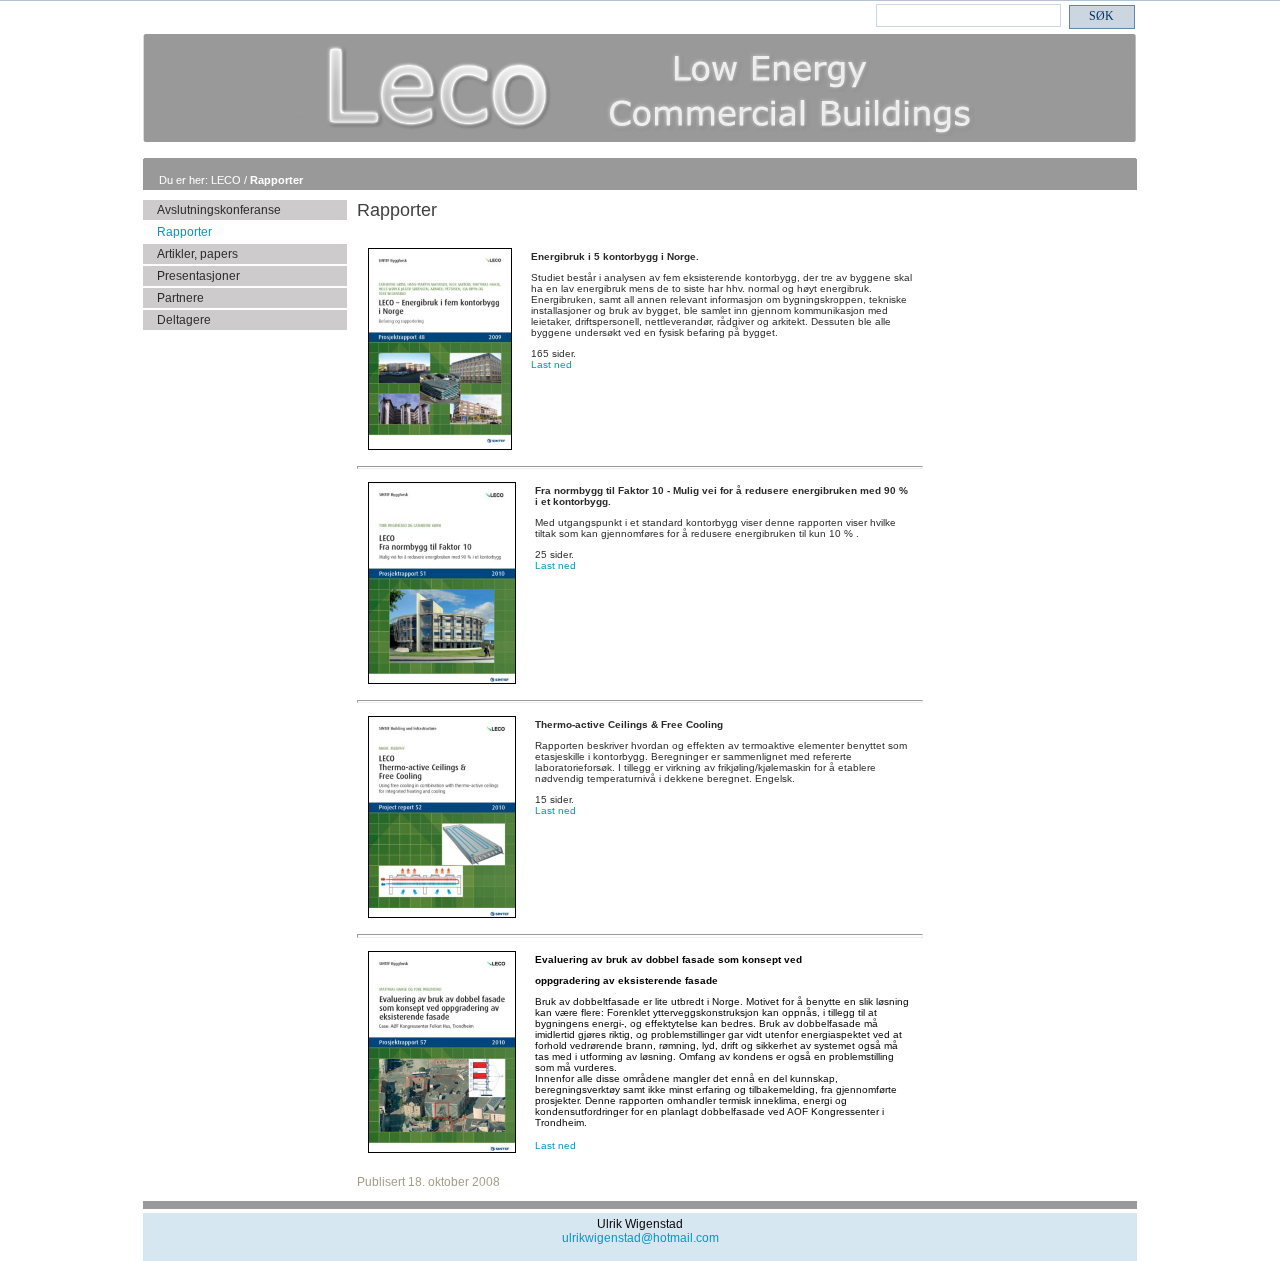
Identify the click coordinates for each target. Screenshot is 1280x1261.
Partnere (180, 298)
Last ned (551, 364)
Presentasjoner (198, 276)
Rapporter (276, 180)
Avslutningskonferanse (219, 210)
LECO (227, 180)
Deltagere (184, 320)
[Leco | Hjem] (640, 139)
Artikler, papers (197, 254)
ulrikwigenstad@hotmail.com (640, 1238)
